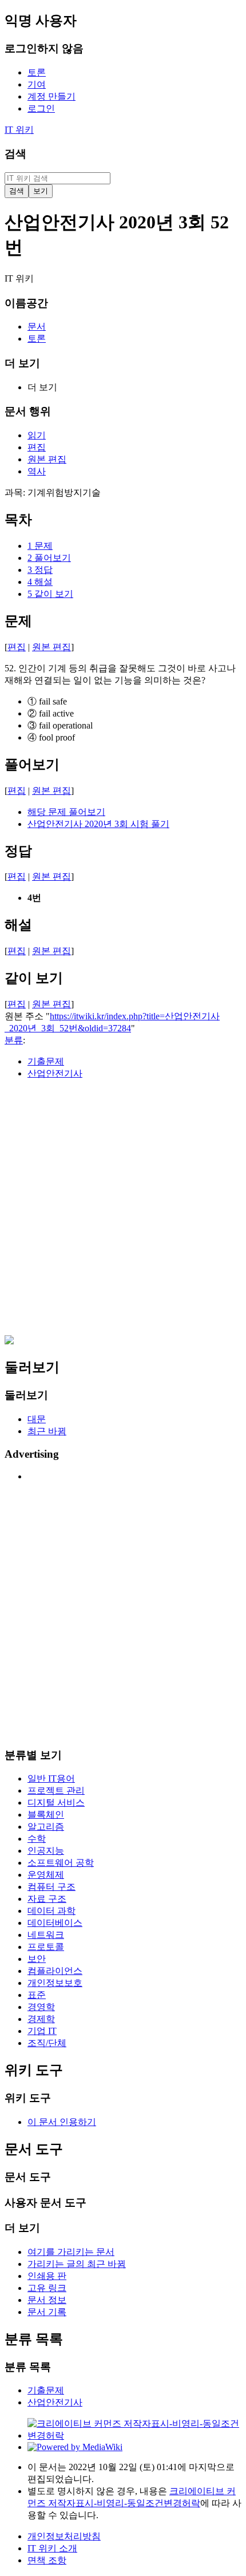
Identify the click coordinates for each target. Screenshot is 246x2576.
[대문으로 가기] (9, 1341)
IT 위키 (19, 130)
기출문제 (46, 1061)
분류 (14, 1040)
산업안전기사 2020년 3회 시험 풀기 (98, 824)
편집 (17, 647)
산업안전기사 (55, 1073)
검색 (15, 154)
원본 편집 (51, 647)
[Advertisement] (123, 1212)
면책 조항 (47, 2560)
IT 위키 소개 (52, 2548)
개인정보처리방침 (64, 2536)
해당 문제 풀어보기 (66, 812)
